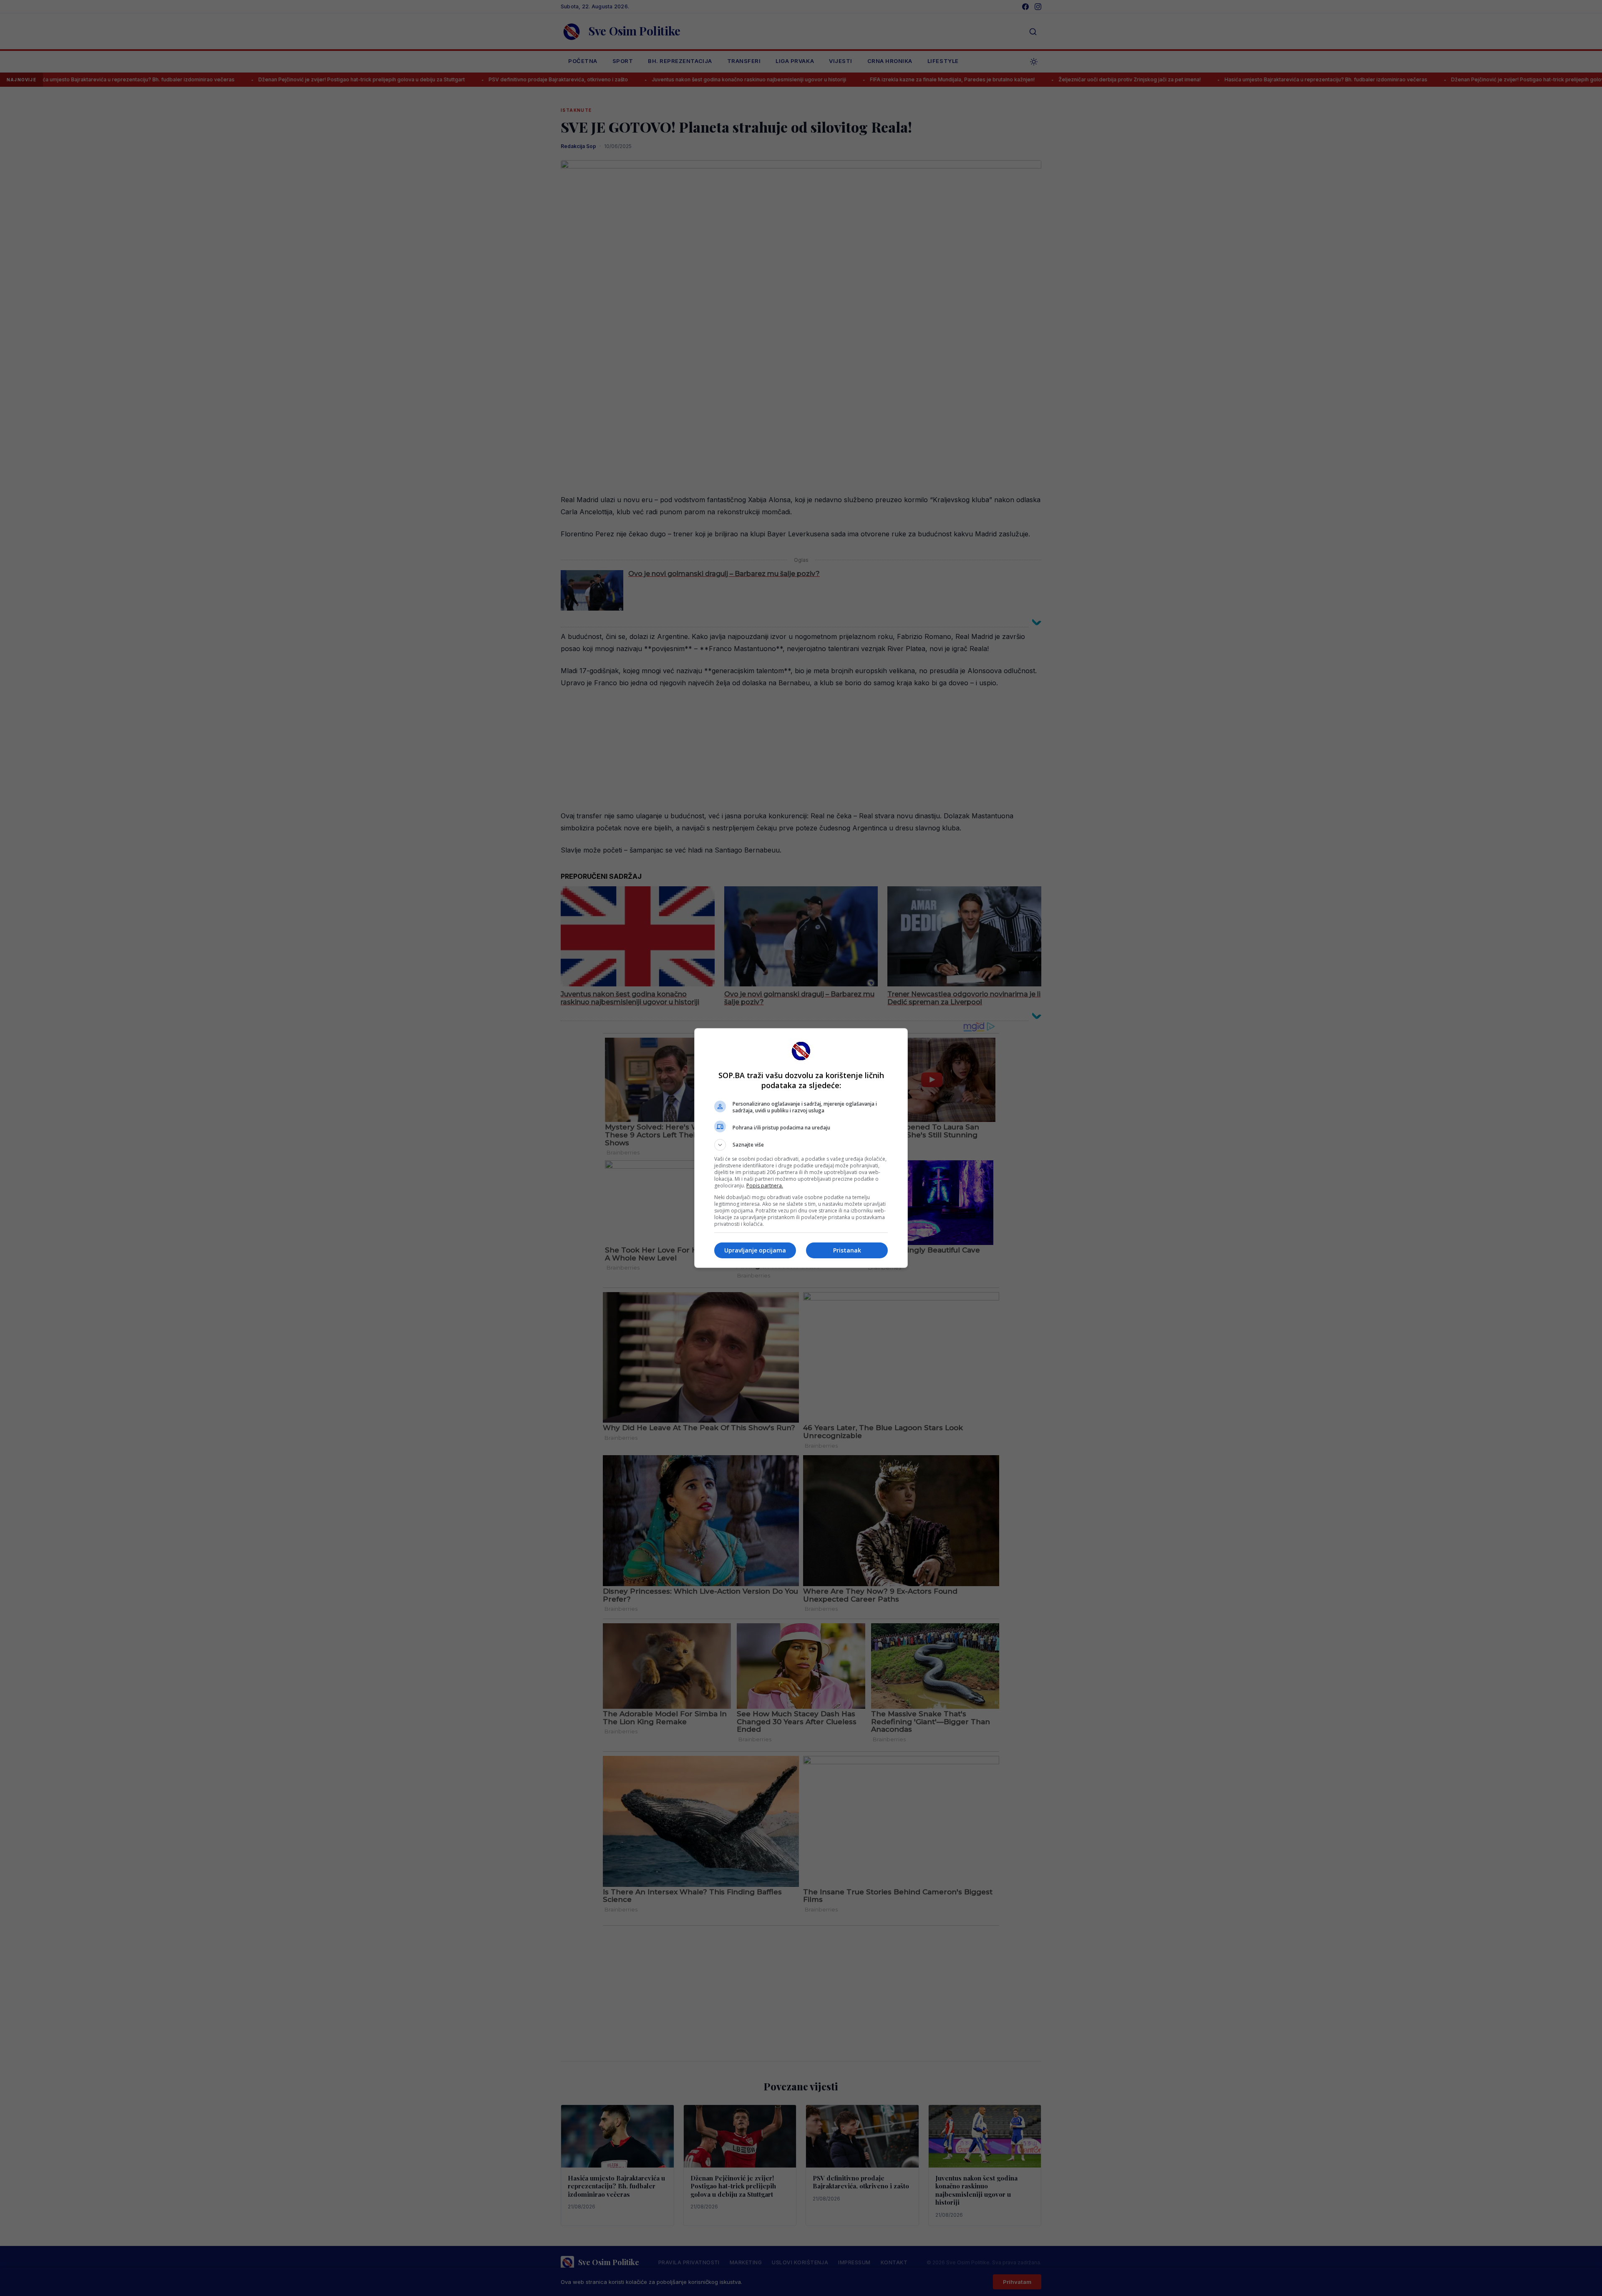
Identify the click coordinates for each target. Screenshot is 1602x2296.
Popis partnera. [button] (765, 1186)
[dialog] (801, 1148)
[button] (801, 1145)
